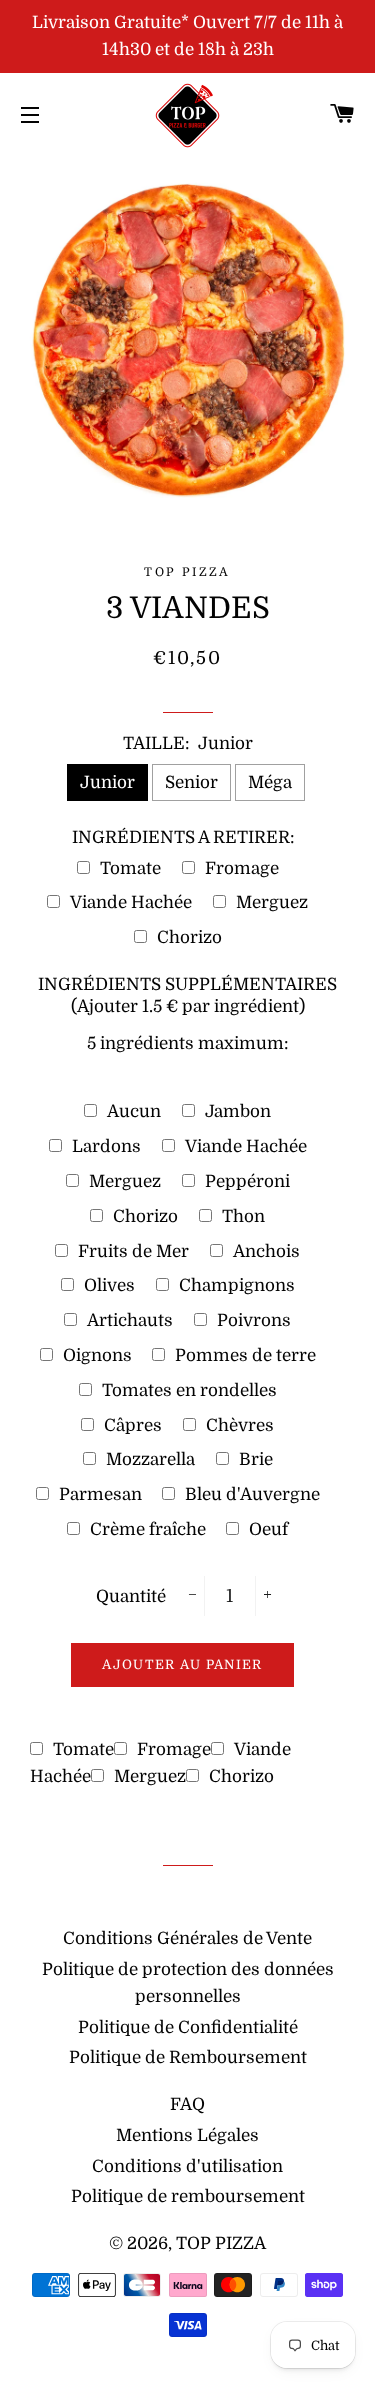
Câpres (133, 1425)
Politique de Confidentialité (188, 2027)
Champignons (237, 1285)
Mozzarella (150, 1459)
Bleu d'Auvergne (252, 1494)
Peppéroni (247, 1181)
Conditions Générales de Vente (187, 1938)
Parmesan (100, 1494)
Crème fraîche (148, 1529)
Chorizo (189, 937)
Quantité (131, 1596)
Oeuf (268, 1529)
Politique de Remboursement (188, 2057)
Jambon (238, 1111)
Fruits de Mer (133, 1251)
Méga (270, 782)
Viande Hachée (131, 902)
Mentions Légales (187, 2135)
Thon (243, 1216)
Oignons (97, 1355)
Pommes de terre (245, 1355)
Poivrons (254, 1320)
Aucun (134, 1111)
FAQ (187, 2104)
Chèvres (240, 1425)
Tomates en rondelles (189, 1390)
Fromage (242, 868)
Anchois (266, 1251)
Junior (107, 782)
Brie (256, 1459)
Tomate (130, 868)
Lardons (106, 1146)
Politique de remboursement (188, 2196)
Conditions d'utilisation (187, 2166)
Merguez (272, 902)
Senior (191, 782)
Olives (109, 1285)
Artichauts (130, 1320)
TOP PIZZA (221, 2243)
